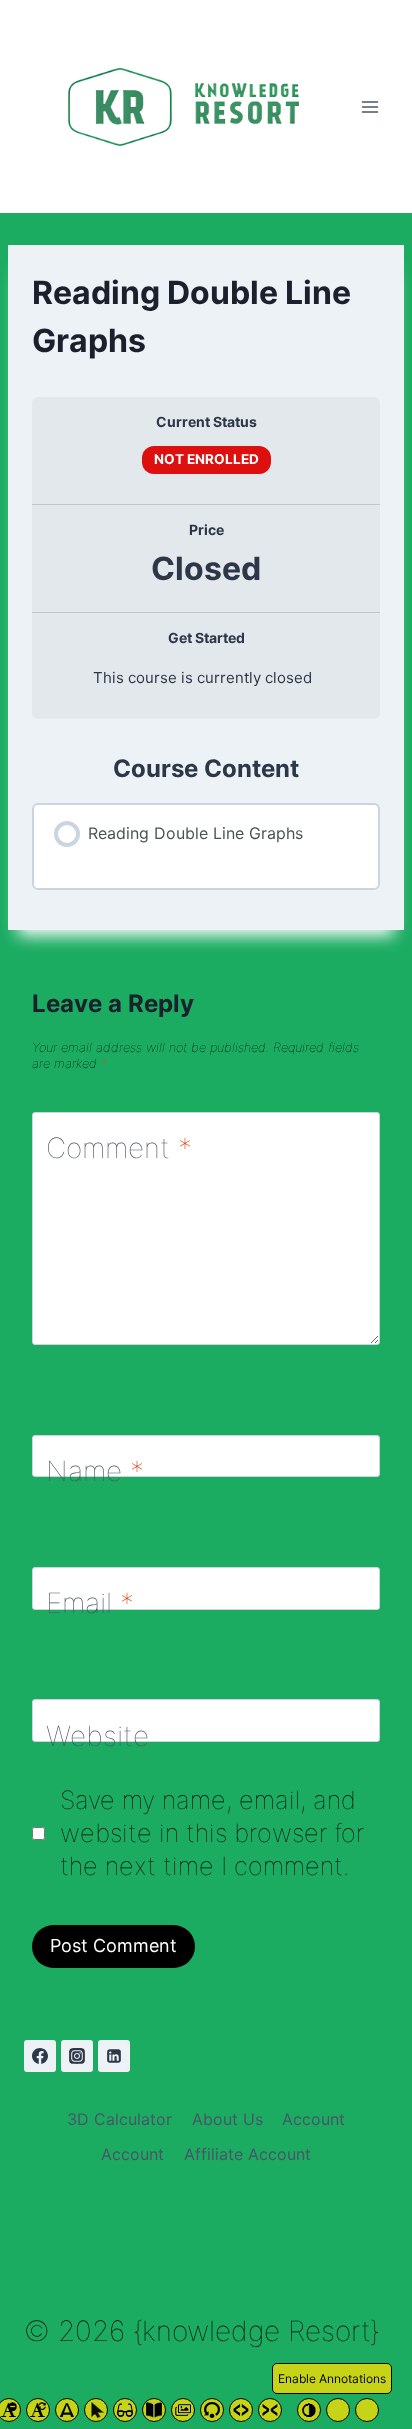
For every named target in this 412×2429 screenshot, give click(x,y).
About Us (227, 2119)
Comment (119, 1148)
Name (95, 1471)
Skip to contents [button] (212, 2410)
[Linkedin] (114, 2056)
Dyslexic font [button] (67, 2410)
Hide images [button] (183, 2410)
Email (90, 1603)
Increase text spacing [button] (241, 2410)
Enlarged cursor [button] (96, 2410)
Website (97, 1735)
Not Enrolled (206, 459)
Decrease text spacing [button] (270, 2410)
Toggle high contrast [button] (309, 2410)
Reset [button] (38, 2410)
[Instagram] (77, 2056)
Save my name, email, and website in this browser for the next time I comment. (212, 1833)
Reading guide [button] (125, 2410)
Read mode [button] (154, 2410)
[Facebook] (40, 2056)
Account (313, 2119)
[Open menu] (369, 106)
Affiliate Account (247, 2154)
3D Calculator (119, 2119)
